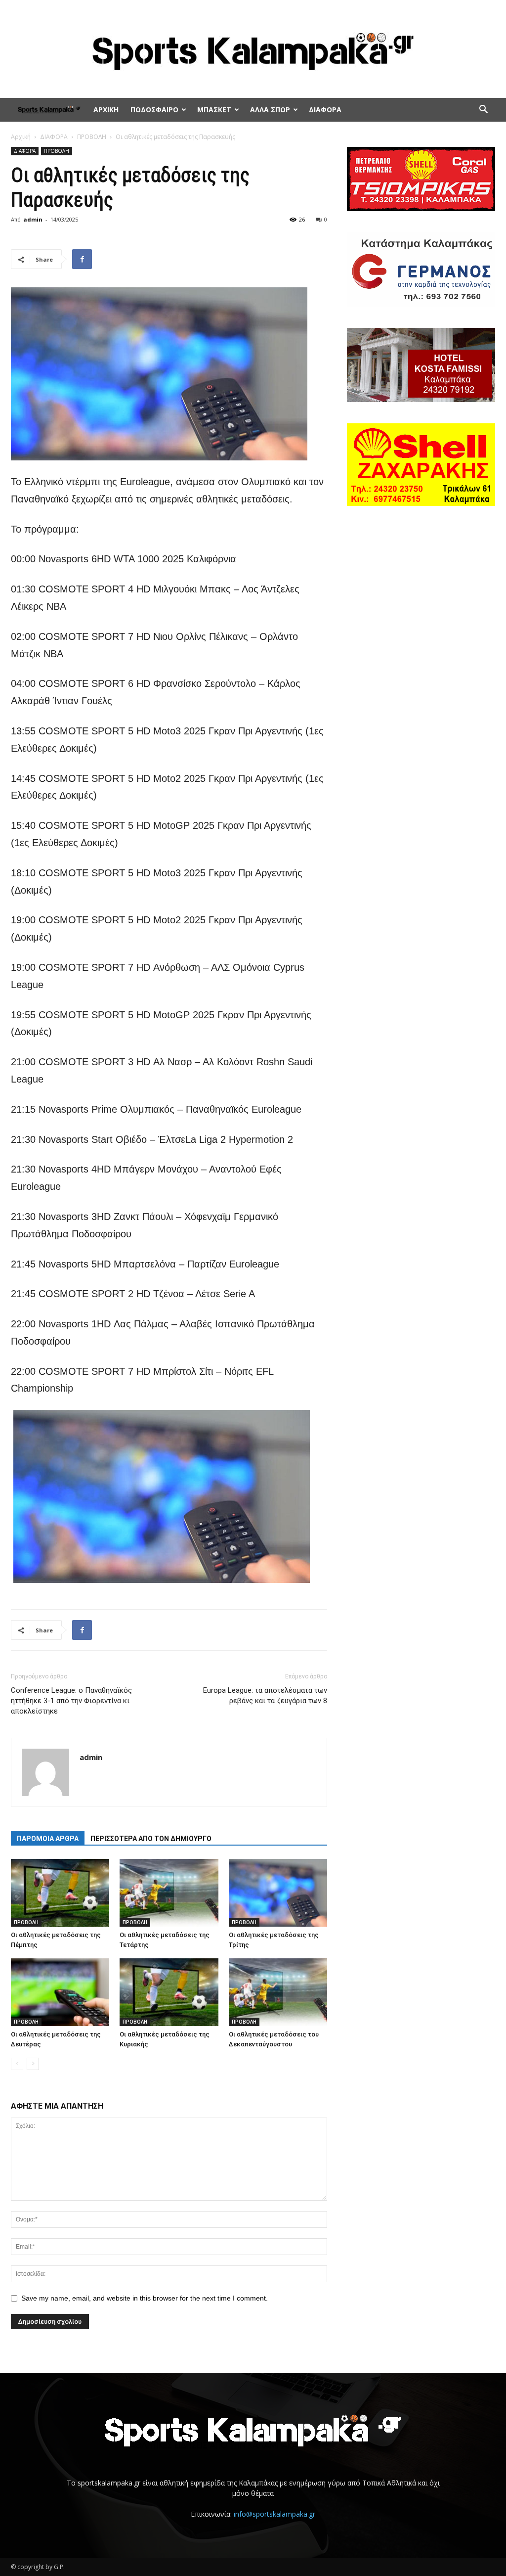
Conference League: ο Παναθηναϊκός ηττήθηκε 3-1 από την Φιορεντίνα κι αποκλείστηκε (71, 1701)
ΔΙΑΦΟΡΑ (325, 110)
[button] (483, 111)
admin (33, 219)
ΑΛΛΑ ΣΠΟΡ (270, 110)
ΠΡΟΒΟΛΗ (92, 137)
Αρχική (21, 137)
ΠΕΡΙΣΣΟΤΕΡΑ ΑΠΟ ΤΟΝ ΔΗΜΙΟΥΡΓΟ (151, 1839)
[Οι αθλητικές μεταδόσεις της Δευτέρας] (60, 1992)
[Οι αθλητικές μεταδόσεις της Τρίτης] (278, 1893)
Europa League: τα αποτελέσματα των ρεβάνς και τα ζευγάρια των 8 (265, 1695)
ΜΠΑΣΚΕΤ (214, 110)
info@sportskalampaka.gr (274, 2514)
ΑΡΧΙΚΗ (106, 110)
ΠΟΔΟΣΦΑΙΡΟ (154, 110)
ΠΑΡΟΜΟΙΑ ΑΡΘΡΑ (48, 1839)
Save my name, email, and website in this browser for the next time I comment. (145, 2298)
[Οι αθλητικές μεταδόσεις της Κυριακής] (169, 1992)
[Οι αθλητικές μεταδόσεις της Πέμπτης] (60, 1893)
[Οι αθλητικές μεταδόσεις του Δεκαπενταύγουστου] (278, 1992)
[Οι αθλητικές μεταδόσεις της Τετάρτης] (169, 1893)
